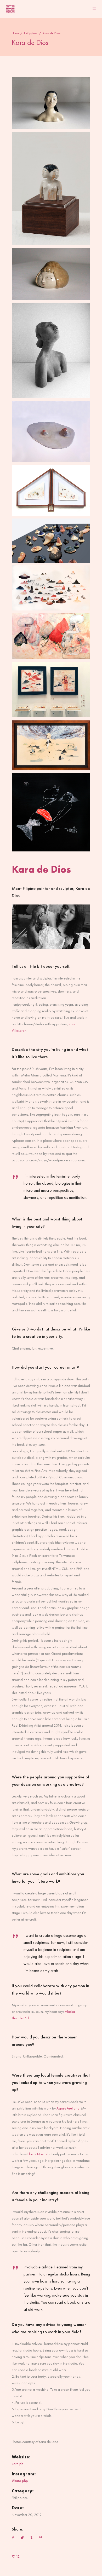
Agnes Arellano (68, 2108)
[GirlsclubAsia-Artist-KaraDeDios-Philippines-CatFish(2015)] (51, 812)
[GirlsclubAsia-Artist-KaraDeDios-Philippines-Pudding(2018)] (51, 274)
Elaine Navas (37, 2154)
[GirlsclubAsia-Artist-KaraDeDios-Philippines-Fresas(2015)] (51, 636)
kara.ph (18, 2464)
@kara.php (20, 2481)
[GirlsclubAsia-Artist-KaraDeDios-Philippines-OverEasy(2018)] (51, 432)
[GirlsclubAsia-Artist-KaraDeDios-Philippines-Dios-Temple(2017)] (51, 490)
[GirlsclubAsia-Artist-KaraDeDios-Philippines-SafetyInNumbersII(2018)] (51, 588)
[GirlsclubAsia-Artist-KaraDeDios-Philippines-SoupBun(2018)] (51, 103)
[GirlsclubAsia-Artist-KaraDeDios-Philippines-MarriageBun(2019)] (51, 350)
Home (15, 33)
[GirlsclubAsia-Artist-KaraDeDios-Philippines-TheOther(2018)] (51, 189)
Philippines (31, 33)
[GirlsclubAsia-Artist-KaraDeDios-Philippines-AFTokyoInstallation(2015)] (51, 690)
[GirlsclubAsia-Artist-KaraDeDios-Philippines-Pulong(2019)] (51, 541)
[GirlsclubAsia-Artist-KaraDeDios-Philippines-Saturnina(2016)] (51, 745)
